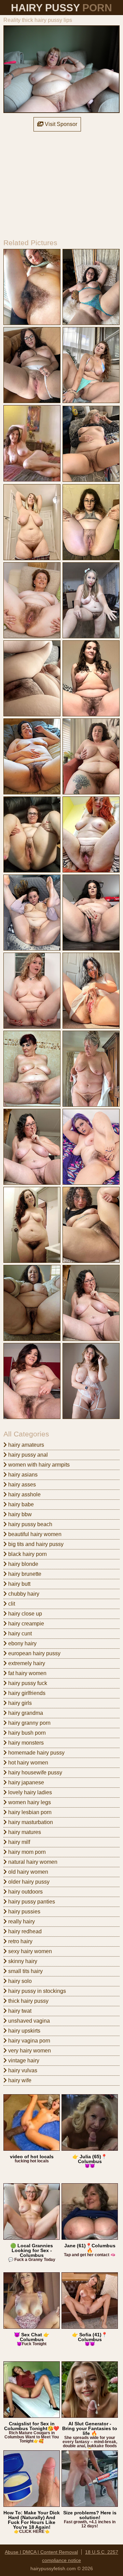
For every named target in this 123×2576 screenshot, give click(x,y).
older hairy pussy (28, 1882)
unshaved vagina (28, 2021)
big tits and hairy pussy (35, 1544)
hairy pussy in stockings (36, 1991)
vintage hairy (23, 2060)
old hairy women (28, 1872)
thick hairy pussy (28, 2001)
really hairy (21, 1921)
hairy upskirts (24, 2031)
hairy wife (19, 2080)
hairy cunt (19, 1633)
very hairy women (29, 2051)
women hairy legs (29, 1802)
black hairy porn (27, 1554)
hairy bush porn (26, 1733)
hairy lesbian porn (29, 1812)
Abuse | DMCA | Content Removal (41, 2552)
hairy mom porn (26, 1852)
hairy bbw (19, 1514)
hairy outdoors (25, 1892)
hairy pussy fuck (27, 1683)
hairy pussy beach (30, 1524)
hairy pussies (24, 1912)
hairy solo (19, 1981)
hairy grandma (25, 1713)
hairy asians (22, 1475)
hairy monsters (25, 1743)
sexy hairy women (29, 1951)
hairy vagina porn (29, 2041)
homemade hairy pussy (36, 1753)
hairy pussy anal (27, 1455)
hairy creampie (25, 1624)
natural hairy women (32, 1862)
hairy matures (24, 1832)
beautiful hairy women (34, 1534)
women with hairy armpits (38, 1465)
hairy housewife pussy (35, 1773)
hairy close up (24, 1614)
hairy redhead (24, 1931)
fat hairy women (27, 1673)
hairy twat (19, 2011)
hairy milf (18, 1842)
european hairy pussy (34, 1653)
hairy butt (19, 1584)
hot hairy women (28, 1763)
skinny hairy (22, 1961)
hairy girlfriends (26, 1693)
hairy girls (19, 1703)
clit (11, 1604)
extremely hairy (26, 1663)
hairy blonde (23, 1564)
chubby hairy (23, 1594)
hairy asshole (24, 1494)
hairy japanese (25, 1782)
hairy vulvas (22, 2070)
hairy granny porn (29, 1723)
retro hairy (20, 1941)
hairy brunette (24, 1574)
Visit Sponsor (60, 124)
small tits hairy (25, 1971)
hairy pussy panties (31, 1902)
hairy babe (20, 1504)
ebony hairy (22, 1643)
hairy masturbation (30, 1822)
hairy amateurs (25, 1445)
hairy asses (21, 1485)
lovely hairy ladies (29, 1792)
